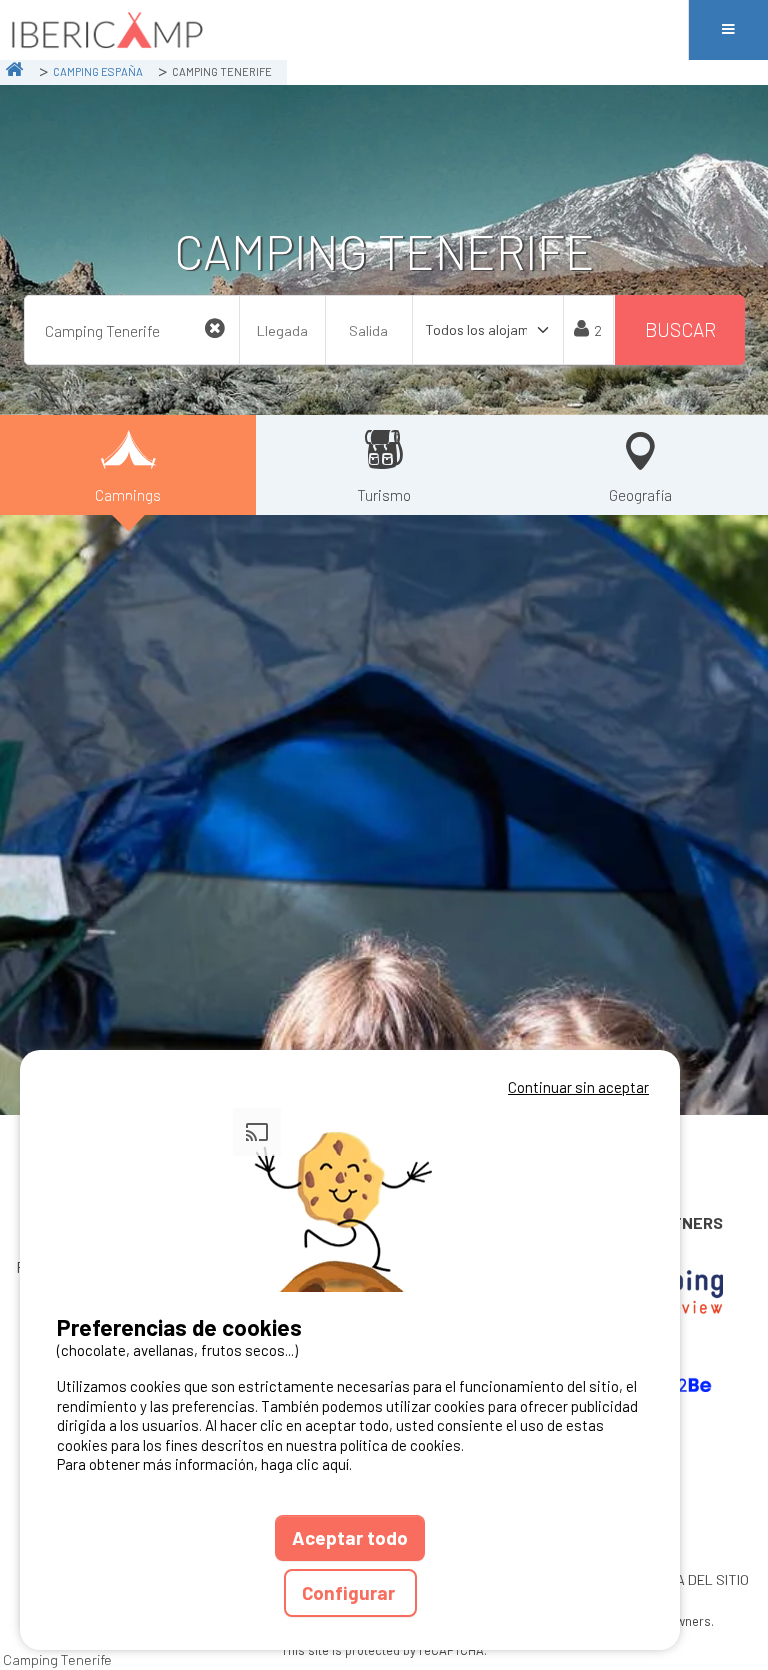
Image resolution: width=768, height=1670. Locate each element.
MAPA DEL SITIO (699, 1579)
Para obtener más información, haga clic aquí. (204, 1464)
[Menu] (728, 30)
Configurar (350, 1592)
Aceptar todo (350, 1537)
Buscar (680, 329)
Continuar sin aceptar (578, 1087)
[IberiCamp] (344, 30)
